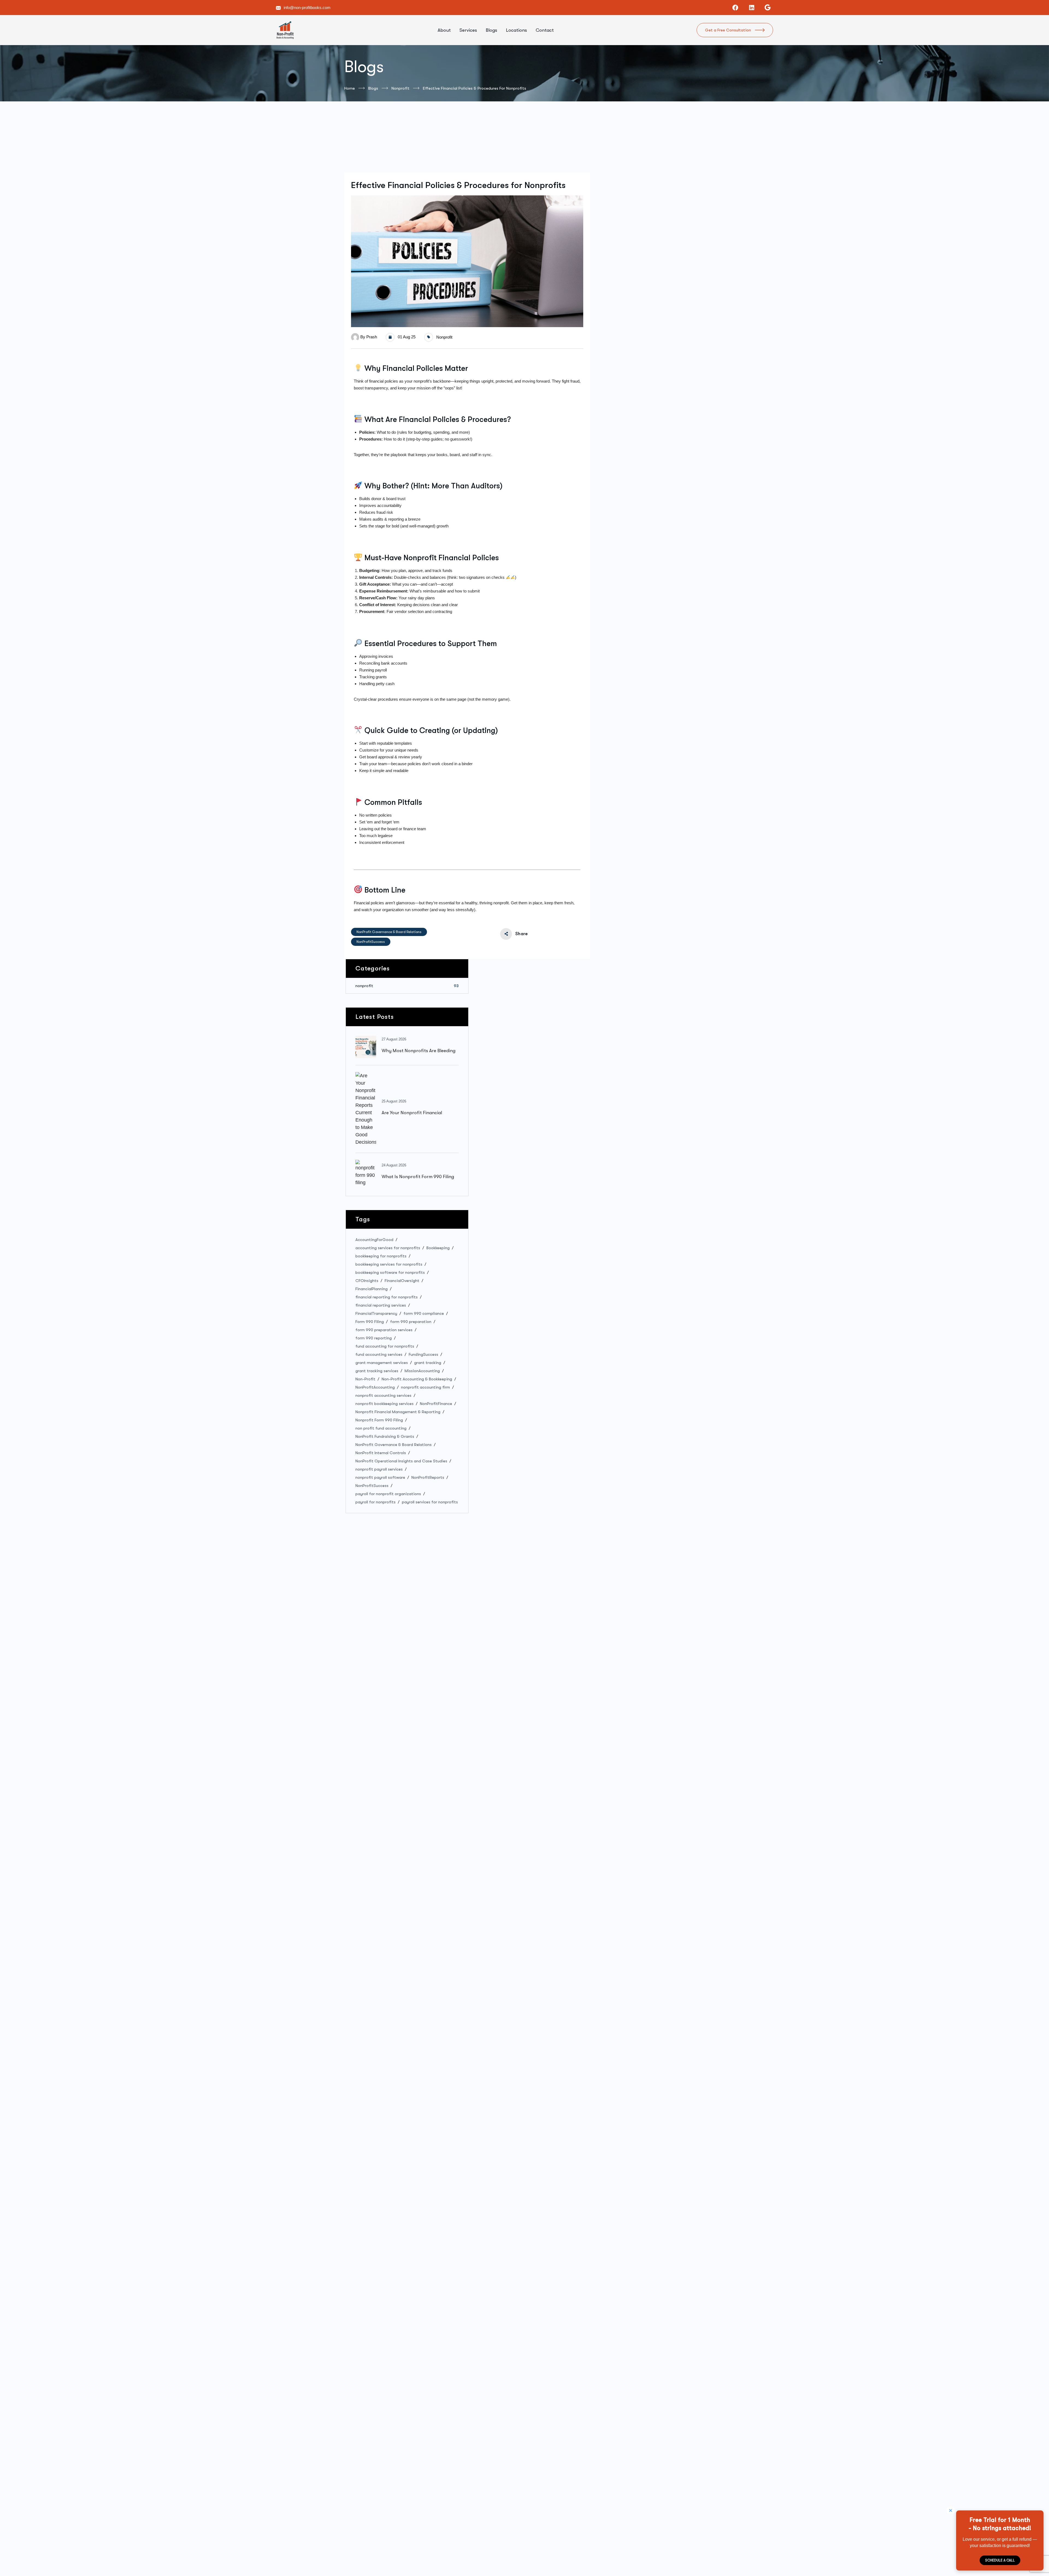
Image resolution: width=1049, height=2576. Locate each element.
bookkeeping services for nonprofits (389, 1264)
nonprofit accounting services (383, 1395)
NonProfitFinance (436, 1404)
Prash (372, 337)
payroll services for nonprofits (430, 1502)
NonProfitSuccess (371, 942)
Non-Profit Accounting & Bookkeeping (417, 1379)
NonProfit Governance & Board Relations (389, 932)
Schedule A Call (1000, 2560)
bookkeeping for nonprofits (381, 1256)
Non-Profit (365, 1379)
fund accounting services (379, 1354)
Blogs (491, 30)
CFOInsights (367, 1281)
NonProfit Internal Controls (381, 1453)
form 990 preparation (411, 1322)
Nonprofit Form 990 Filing (379, 1420)
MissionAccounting (422, 1371)
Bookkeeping (438, 1248)
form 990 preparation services (384, 1330)
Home (350, 88)
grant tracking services (377, 1371)
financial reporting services (381, 1305)
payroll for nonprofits (375, 1502)
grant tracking (428, 1363)
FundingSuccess (423, 1354)
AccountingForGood (374, 1240)
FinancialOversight (402, 1281)
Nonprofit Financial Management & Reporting (398, 1412)
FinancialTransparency (376, 1313)
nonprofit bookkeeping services (384, 1404)
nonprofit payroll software (380, 1477)
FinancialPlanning (372, 1289)
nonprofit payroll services (379, 1469)
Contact (545, 30)
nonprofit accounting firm (425, 1387)
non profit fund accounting (381, 1428)
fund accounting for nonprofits (385, 1346)
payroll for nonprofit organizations (388, 1494)
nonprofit (400, 88)
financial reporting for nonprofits (387, 1297)
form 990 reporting (374, 1338)
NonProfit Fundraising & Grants (385, 1436)
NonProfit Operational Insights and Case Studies (401, 1461)
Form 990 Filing (370, 1322)
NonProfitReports (428, 1477)
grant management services (382, 1363)
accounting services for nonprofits (388, 1248)
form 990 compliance (424, 1313)
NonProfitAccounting (375, 1387)
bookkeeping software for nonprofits (390, 1272)
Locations (516, 30)
